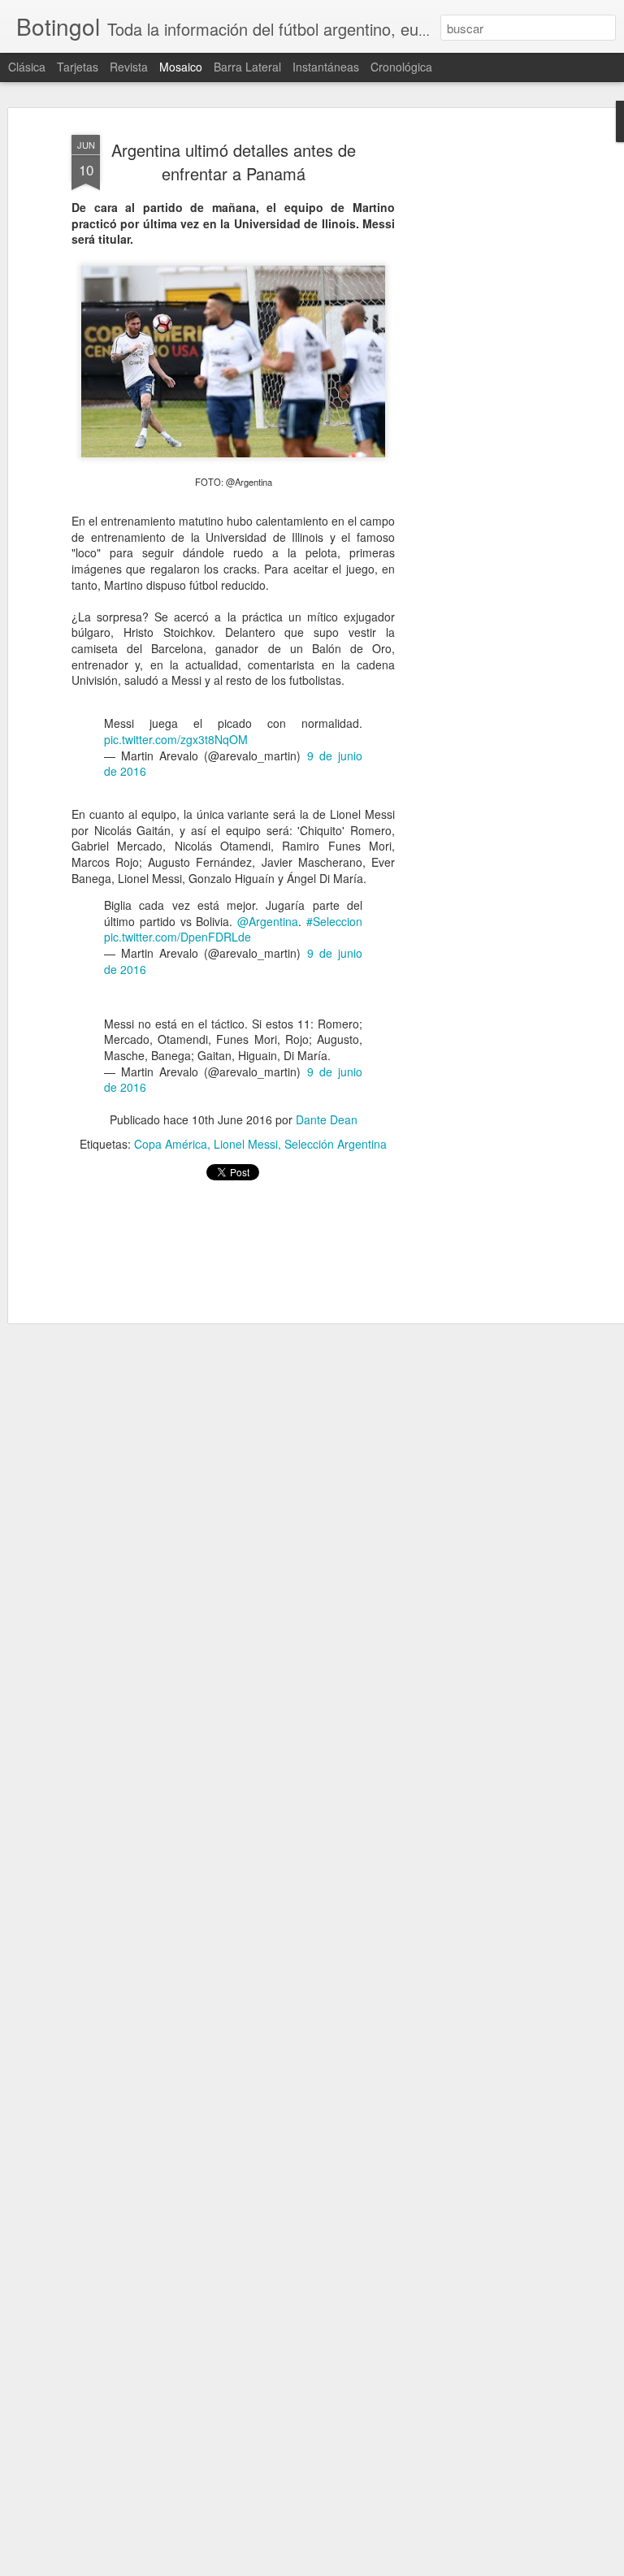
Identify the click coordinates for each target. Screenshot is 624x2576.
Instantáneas (326, 67)
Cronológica (401, 67)
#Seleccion (334, 921)
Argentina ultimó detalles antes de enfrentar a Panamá (234, 162)
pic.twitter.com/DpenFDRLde (178, 937)
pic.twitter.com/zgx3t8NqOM (176, 739)
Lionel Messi (246, 1144)
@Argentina (268, 921)
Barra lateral (247, 67)
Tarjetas (78, 67)
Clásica (27, 67)
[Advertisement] (484, 383)
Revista (129, 67)
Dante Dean (327, 1119)
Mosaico (181, 67)
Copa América (171, 1144)
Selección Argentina (336, 1144)
